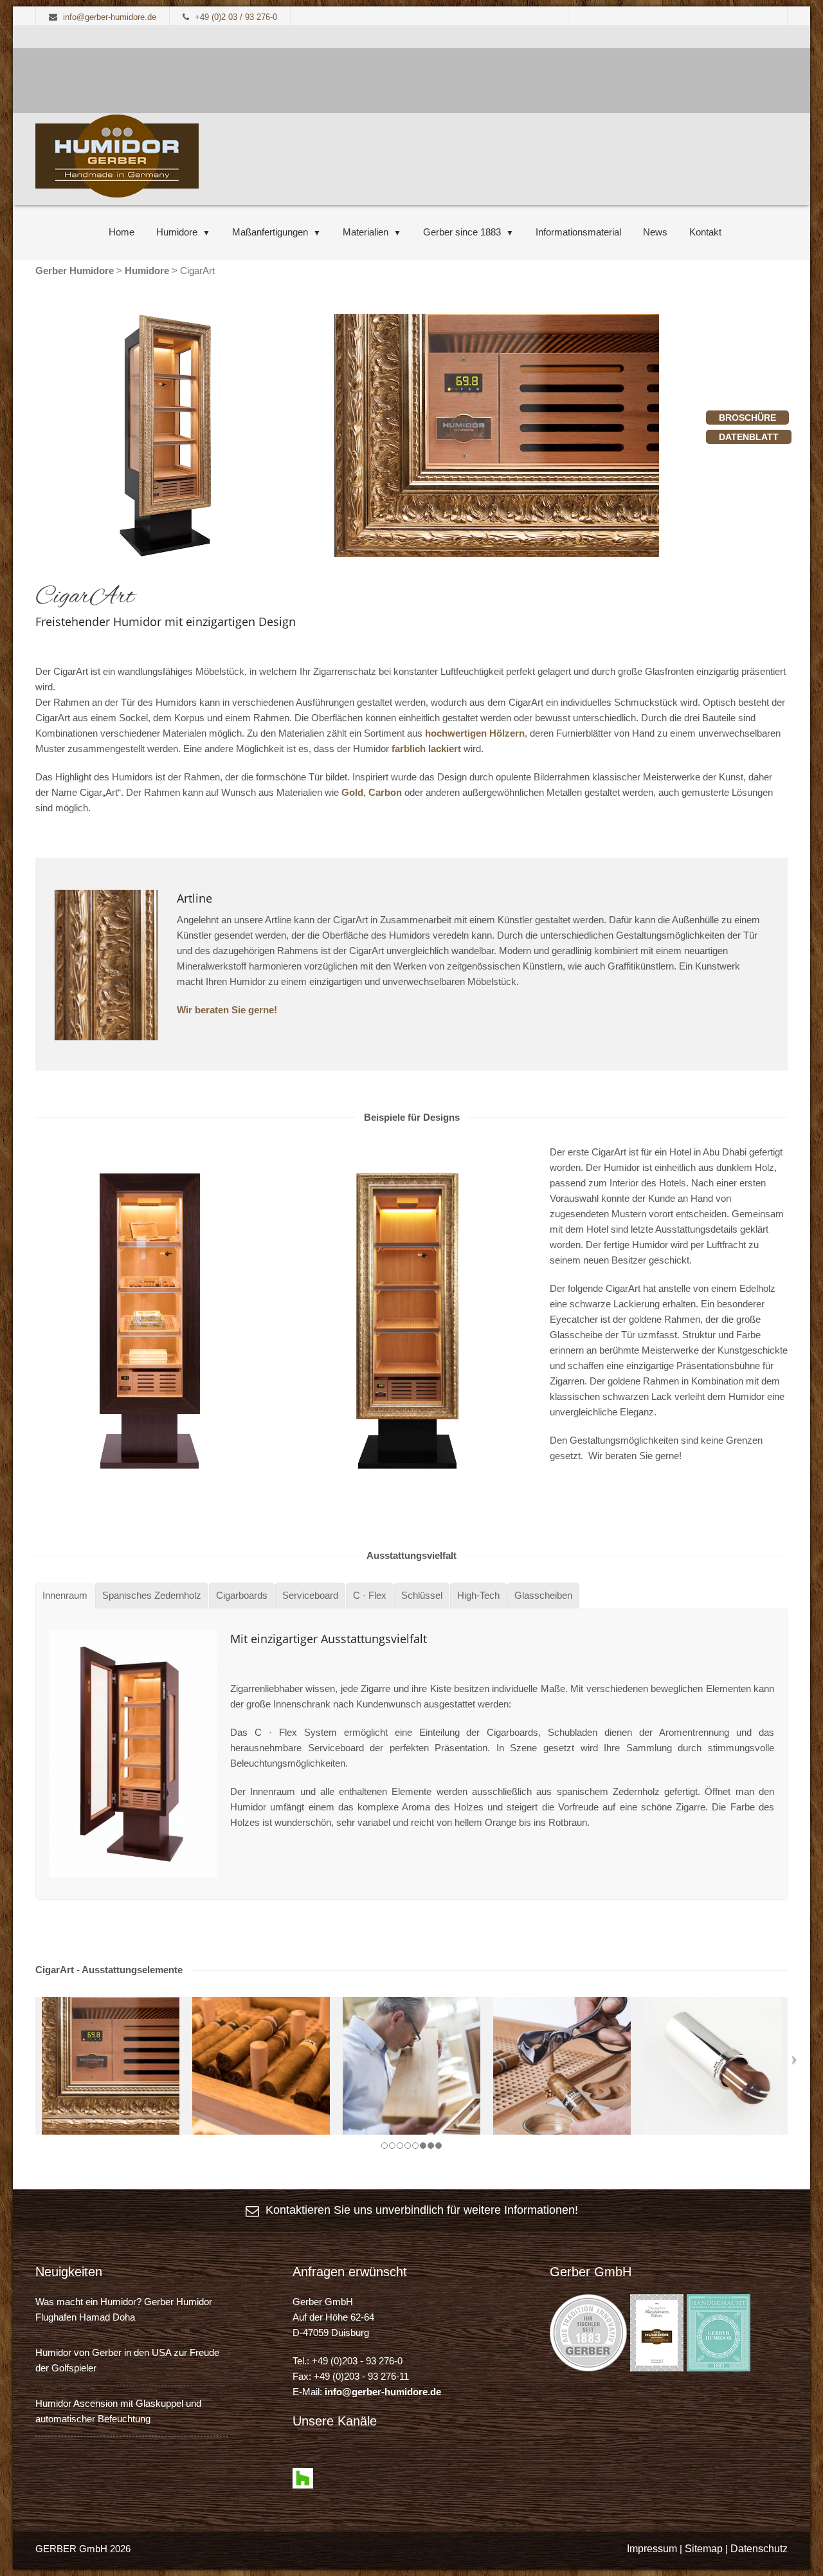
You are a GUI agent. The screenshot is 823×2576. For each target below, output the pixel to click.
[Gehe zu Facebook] (303, 2460)
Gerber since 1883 (462, 232)
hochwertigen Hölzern (475, 733)
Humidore (177, 232)
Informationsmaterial (578, 232)
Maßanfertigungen (270, 232)
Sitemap (704, 2549)
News (655, 232)
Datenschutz (759, 2549)
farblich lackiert (425, 749)
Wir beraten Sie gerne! (227, 1010)
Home (122, 232)
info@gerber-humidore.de (383, 2392)
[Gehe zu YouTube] (326, 2460)
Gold (352, 792)
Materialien (366, 232)
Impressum (652, 2549)
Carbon (385, 792)
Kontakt (705, 232)
